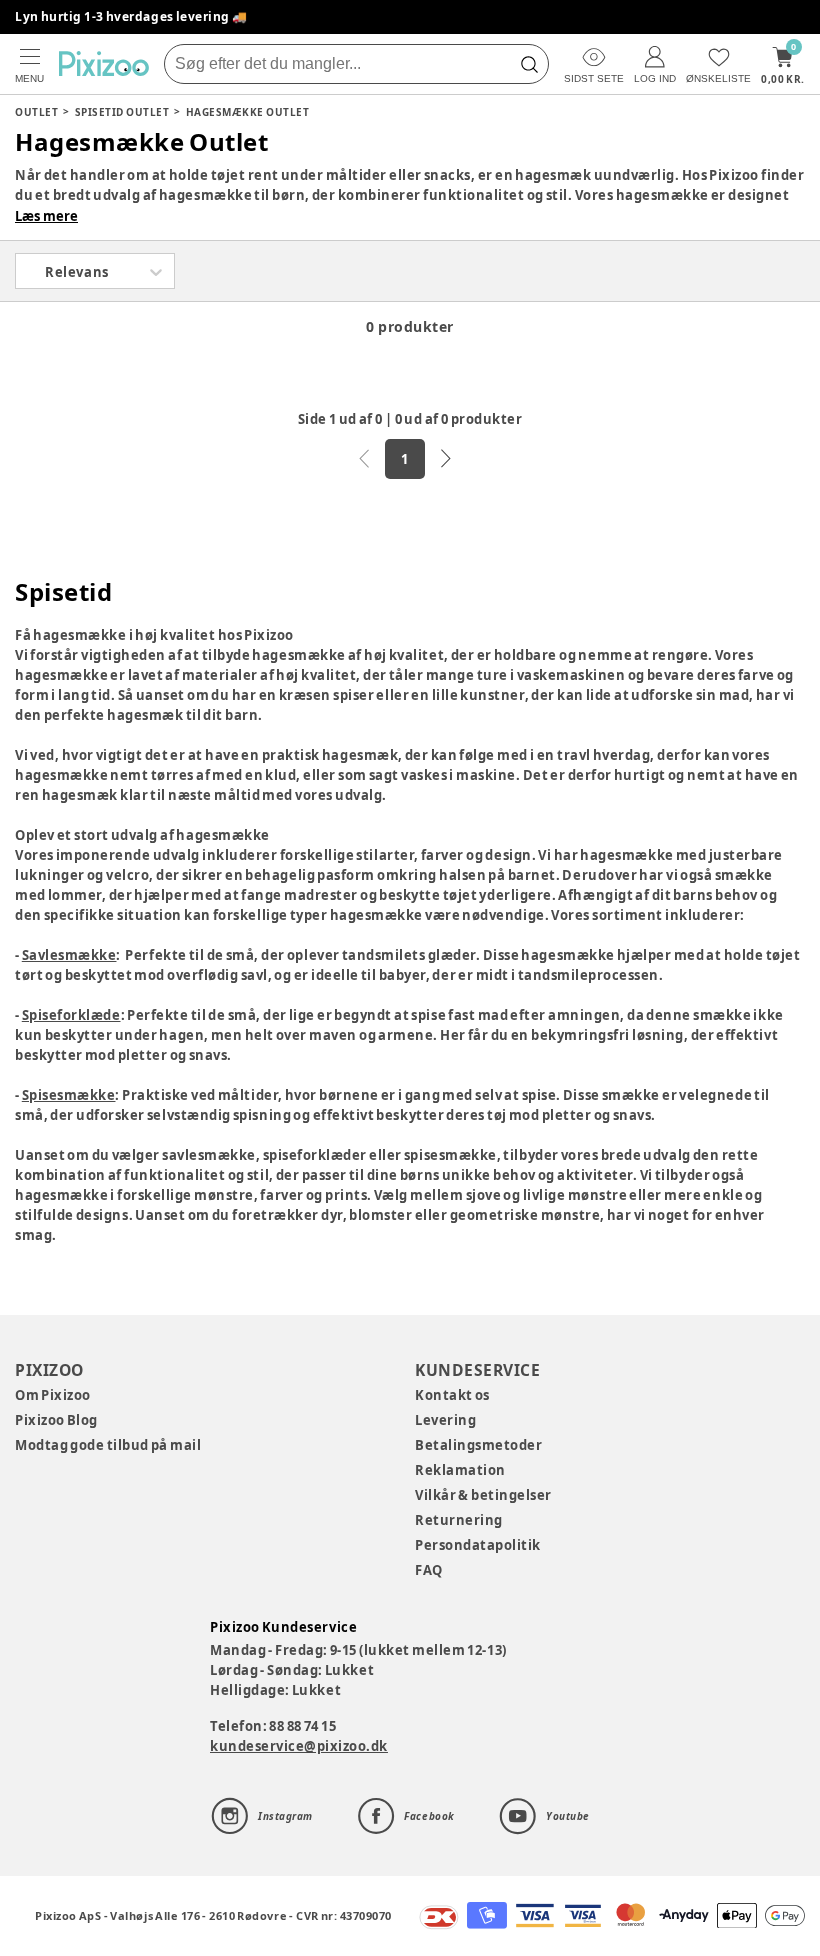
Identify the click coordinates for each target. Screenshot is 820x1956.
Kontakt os (452, 1395)
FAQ (429, 1570)
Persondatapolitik (478, 1545)
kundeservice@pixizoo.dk (299, 1746)
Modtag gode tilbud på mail (108, 1445)
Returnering (459, 1520)
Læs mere (46, 216)
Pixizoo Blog (56, 1420)
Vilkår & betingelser (483, 1495)
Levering (445, 1420)
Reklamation (460, 1470)
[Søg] (529, 64)
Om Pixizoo (53, 1395)
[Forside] (104, 63)
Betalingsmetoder (478, 1445)
